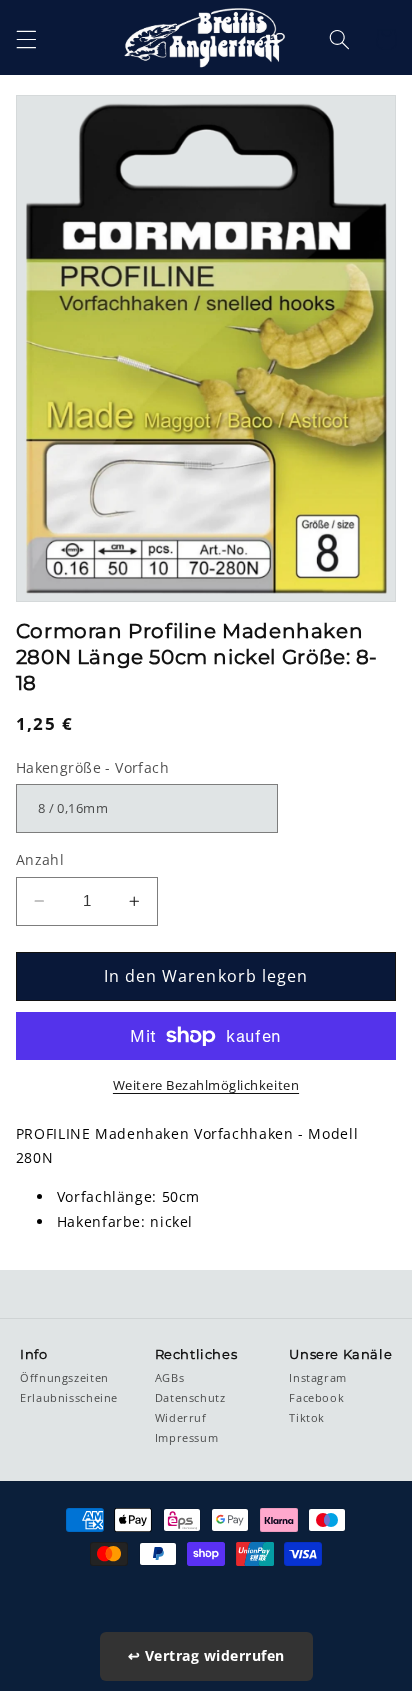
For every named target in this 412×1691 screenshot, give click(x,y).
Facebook (316, 1398)
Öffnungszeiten (64, 1378)
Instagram (318, 1378)
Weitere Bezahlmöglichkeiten (206, 1085)
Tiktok (307, 1418)
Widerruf (181, 1418)
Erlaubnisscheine (69, 1398)
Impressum (187, 1438)
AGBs (170, 1378)
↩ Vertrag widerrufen (206, 1655)
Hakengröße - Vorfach (92, 767)
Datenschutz (190, 1398)
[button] (26, 39)
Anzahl (40, 859)
